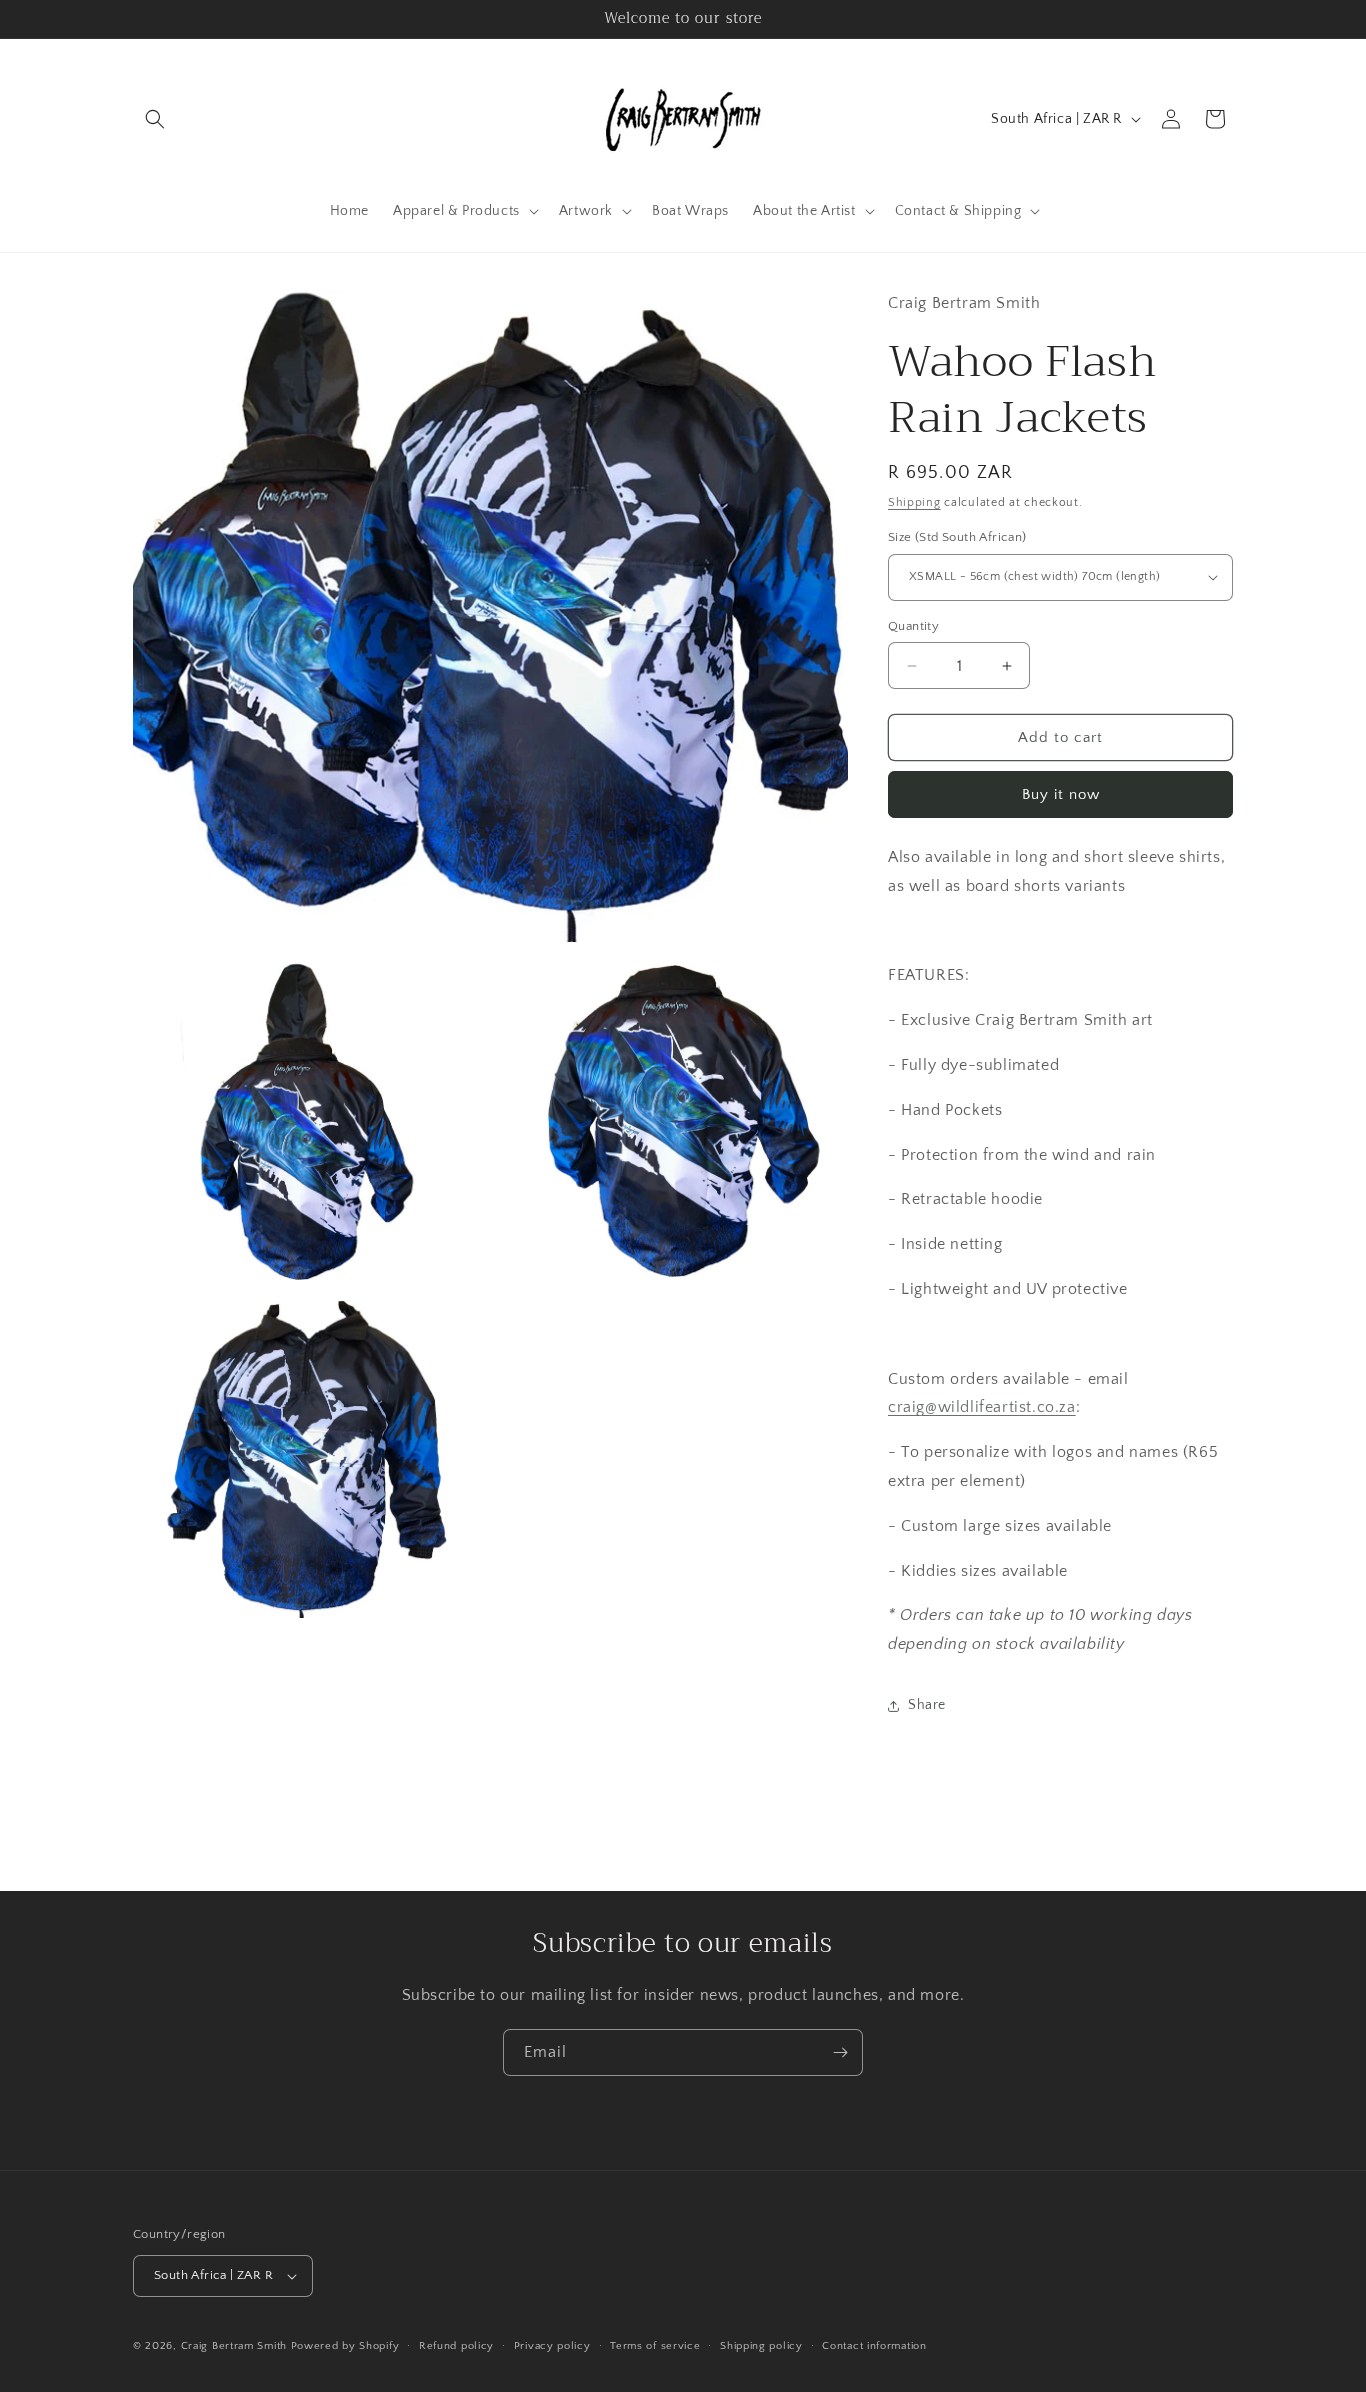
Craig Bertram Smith (234, 2346)
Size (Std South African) (957, 537)
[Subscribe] (840, 2052)
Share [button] (927, 1705)
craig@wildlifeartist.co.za (982, 1407)
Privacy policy (552, 2346)
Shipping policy (761, 2346)
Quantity (913, 626)
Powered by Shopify (345, 2346)
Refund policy (456, 2346)
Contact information (874, 2346)
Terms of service (655, 2346)
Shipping (914, 502)
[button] (155, 119)
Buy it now (1061, 794)
